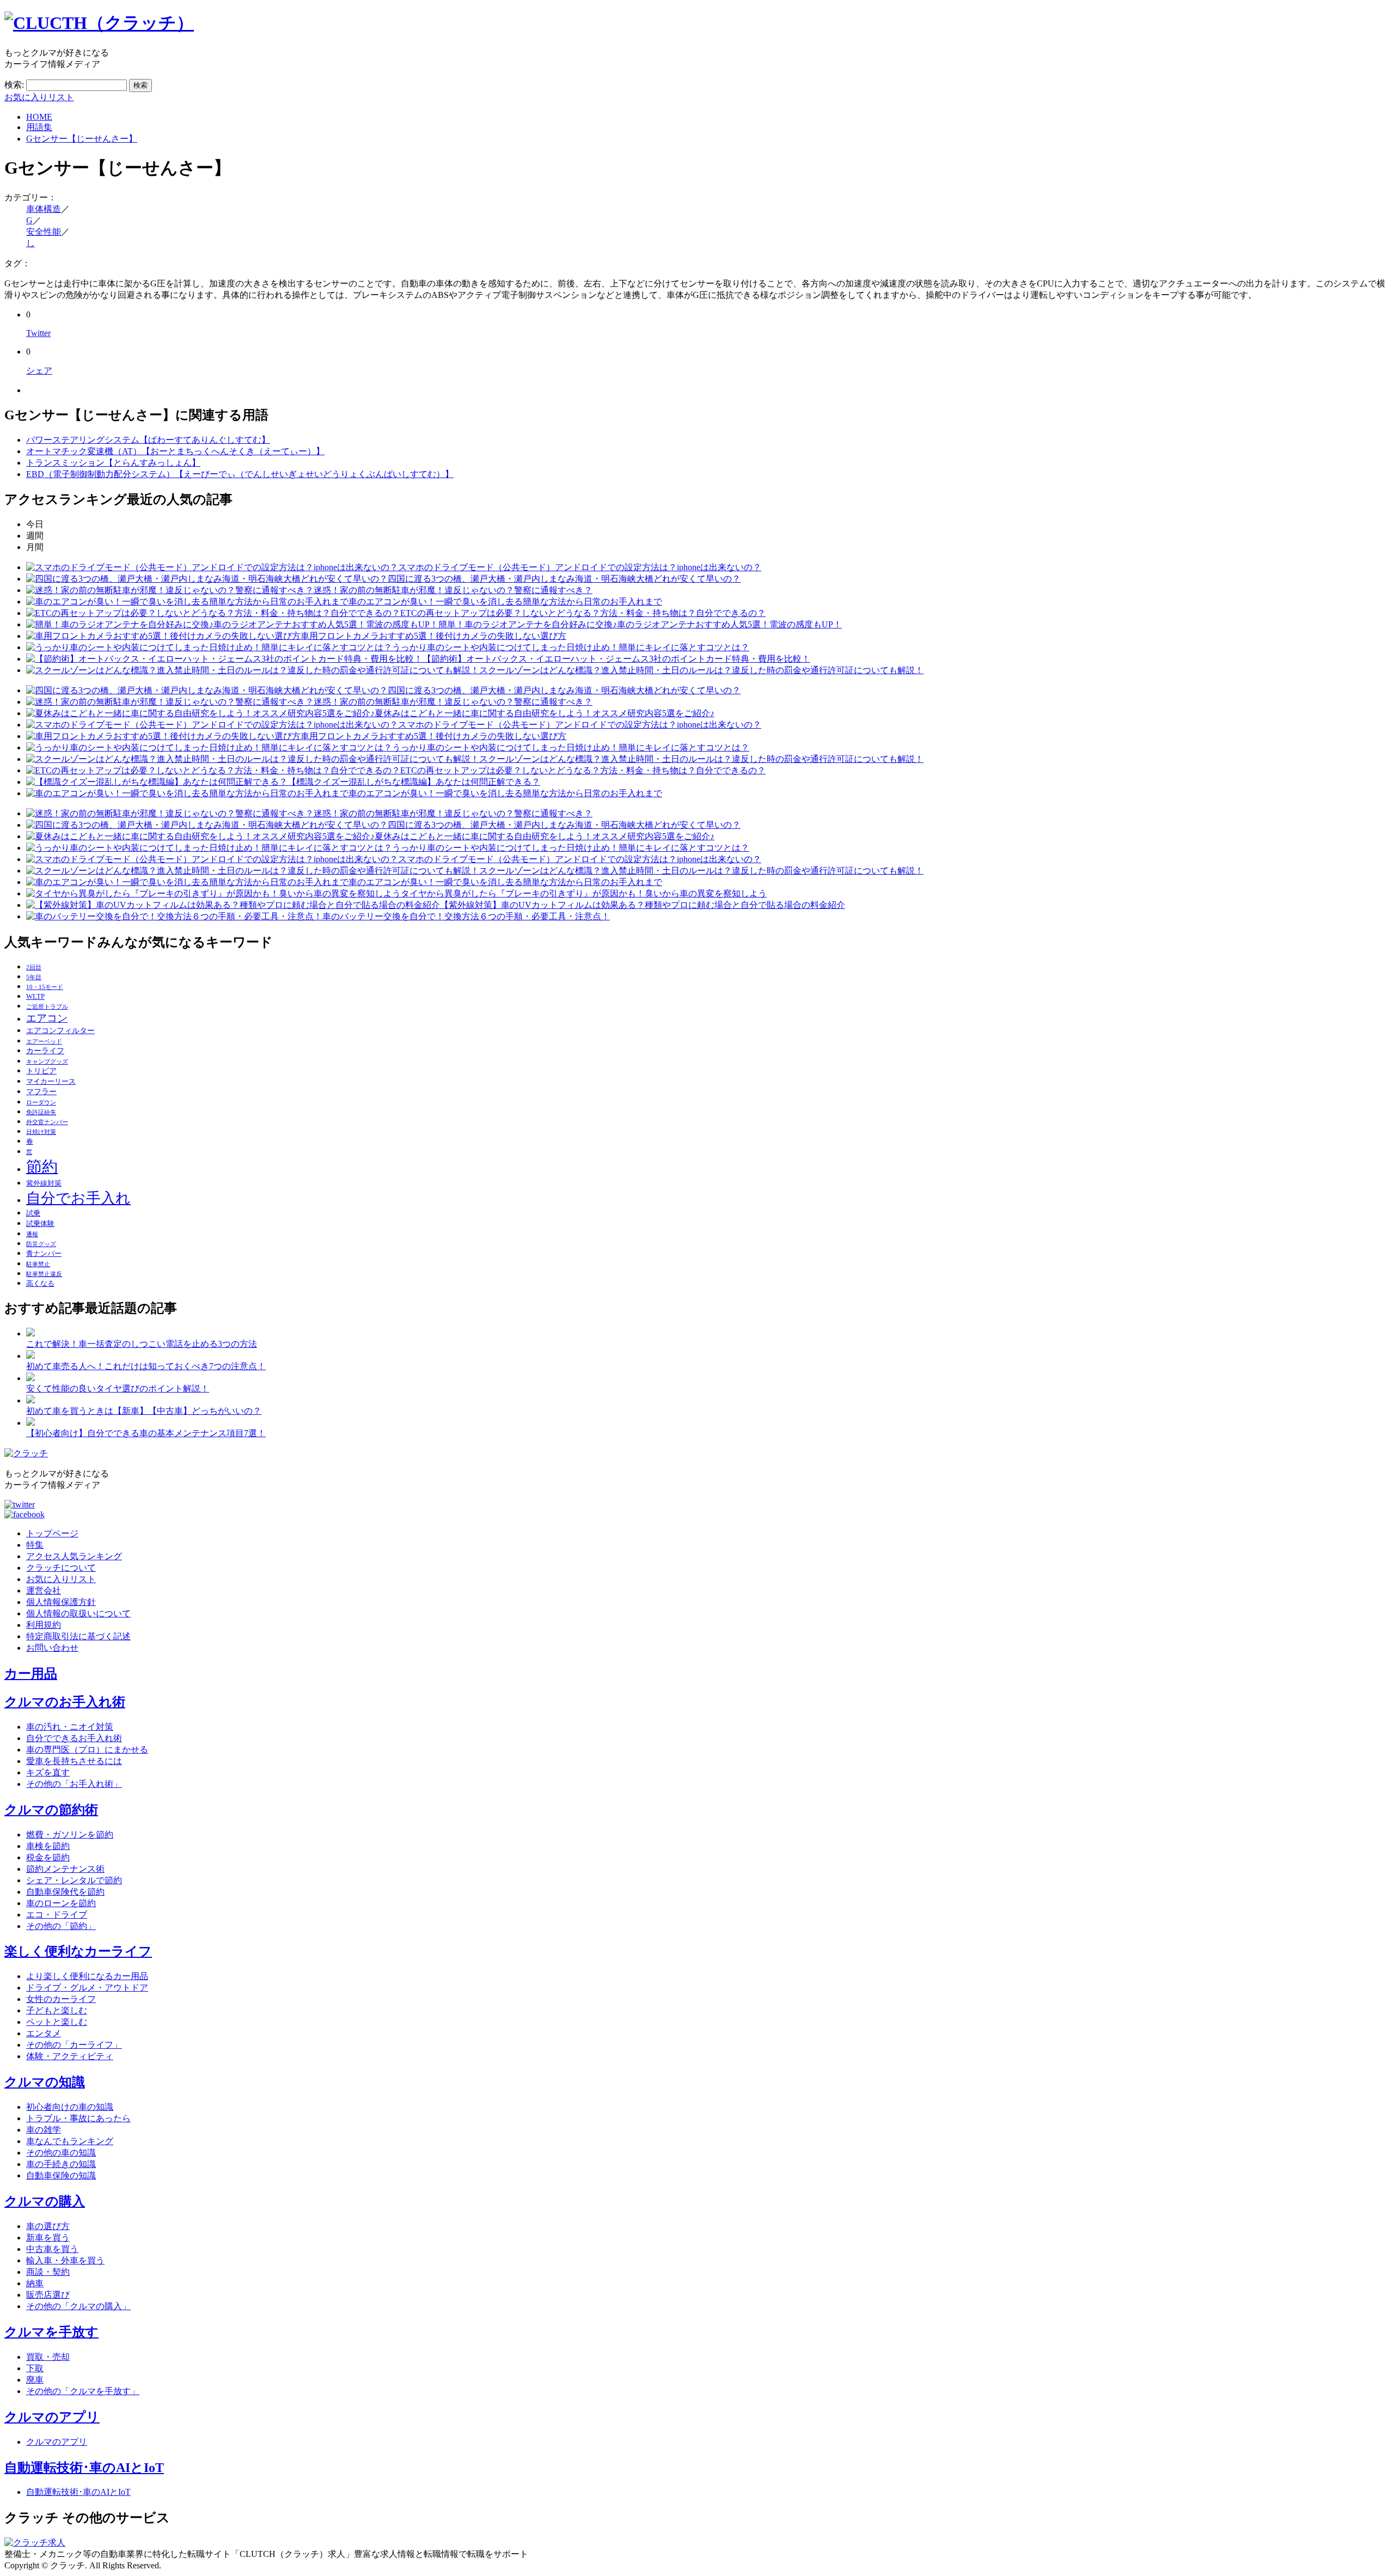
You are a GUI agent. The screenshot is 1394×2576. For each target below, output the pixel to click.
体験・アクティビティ (70, 2056)
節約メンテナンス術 (65, 1869)
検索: (14, 85)
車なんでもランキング (70, 2141)
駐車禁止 (38, 1264)
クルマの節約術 (51, 1810)
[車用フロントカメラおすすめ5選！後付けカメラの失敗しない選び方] (163, 636)
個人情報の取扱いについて (78, 1613)
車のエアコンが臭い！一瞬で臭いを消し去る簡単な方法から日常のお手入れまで (505, 602)
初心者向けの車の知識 (70, 2107)
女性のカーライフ (61, 1999)
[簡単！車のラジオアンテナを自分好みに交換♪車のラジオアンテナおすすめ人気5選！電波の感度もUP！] (232, 624)
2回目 (34, 967)
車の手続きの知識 (61, 2164)
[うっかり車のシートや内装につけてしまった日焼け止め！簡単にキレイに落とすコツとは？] (209, 647)
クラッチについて (61, 1568)
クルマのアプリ (52, 2417)
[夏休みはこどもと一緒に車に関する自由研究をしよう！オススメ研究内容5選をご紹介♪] (200, 713)
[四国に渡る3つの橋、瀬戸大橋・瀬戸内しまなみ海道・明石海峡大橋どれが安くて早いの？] (207, 579)
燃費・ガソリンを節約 (70, 1835)
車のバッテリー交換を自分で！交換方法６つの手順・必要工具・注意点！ (466, 916)
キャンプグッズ (47, 1062)
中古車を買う (52, 2249)
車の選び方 (48, 2226)
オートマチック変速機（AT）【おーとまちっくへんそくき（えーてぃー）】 (175, 451)
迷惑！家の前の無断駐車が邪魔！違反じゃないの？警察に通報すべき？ (453, 590)
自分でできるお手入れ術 (74, 1738)
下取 (35, 2368)
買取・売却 (48, 2357)
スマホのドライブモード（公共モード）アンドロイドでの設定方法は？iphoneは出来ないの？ (580, 567)
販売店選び (48, 2295)
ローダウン (41, 1103)
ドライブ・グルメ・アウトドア (87, 1988)
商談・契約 (48, 2272)
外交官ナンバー (47, 1122)
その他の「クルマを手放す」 (83, 2391)
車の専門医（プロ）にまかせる (87, 1750)
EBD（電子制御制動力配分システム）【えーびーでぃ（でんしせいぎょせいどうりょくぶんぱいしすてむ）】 (240, 474)
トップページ (52, 1533)
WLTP (35, 997)
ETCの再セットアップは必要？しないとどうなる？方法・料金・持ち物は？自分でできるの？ (583, 613)
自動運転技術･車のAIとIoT (84, 2468)
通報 (32, 1234)
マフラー (41, 1091)
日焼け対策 (41, 1132)
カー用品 (31, 1674)
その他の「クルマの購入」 (78, 2306)
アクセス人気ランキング (74, 1556)
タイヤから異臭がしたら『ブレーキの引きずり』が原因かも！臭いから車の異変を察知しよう (584, 893)
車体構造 (44, 209)
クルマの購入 (45, 2201)
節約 (42, 1167)
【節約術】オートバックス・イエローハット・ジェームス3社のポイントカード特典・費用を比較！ (616, 659)
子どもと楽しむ (57, 2010)
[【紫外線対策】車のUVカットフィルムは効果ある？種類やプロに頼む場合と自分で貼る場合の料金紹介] (233, 905)
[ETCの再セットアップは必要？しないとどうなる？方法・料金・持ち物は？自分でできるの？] (213, 613)
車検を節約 (48, 1846)
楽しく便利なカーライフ (78, 1951)
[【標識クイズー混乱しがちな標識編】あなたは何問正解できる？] (157, 782)
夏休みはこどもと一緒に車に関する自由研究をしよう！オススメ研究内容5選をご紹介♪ (545, 713)
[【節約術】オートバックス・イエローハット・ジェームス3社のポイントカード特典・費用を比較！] (224, 659)
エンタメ (44, 2033)
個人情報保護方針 (61, 1602)
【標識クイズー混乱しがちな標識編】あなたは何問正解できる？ (414, 782)
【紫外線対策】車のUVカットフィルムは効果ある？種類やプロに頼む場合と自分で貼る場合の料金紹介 (643, 905)
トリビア (41, 1071)
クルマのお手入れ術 (65, 1702)
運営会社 (44, 1591)
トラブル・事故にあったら (78, 2118)
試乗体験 (40, 1224)
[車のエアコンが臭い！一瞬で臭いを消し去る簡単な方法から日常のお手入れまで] (187, 602)
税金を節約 (48, 1857)
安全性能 (44, 232)
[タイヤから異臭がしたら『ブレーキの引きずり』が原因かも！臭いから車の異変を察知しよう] (213, 893)
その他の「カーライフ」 (74, 2045)
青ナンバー (44, 1254)
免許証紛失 (41, 1112)
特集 (35, 1545)
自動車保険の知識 (61, 2175)
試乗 (33, 1213)
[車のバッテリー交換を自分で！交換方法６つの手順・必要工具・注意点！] (174, 916)
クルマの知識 (45, 2082)
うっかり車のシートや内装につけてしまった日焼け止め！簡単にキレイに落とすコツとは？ (571, 647)
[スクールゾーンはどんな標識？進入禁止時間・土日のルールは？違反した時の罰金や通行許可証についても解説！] (253, 670)
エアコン (47, 1018)
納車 (35, 2283)
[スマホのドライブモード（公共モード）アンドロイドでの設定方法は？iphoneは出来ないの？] (212, 567)
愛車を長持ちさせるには (74, 1761)
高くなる (40, 1284)
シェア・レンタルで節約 (74, 1880)
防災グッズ (41, 1244)
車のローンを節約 (61, 1903)
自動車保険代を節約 (65, 1892)
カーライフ (45, 1051)
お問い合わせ (52, 1648)
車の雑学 (44, 2130)
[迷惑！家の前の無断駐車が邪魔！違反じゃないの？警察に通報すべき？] (170, 590)
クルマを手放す (51, 2332)
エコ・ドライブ (57, 1915)
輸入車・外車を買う (65, 2260)
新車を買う (48, 2238)
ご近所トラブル (47, 1007)
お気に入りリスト (39, 97)
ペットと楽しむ (57, 2022)
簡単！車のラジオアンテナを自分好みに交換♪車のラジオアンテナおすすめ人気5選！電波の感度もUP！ (640, 624)
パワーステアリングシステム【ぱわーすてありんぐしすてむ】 (148, 440)
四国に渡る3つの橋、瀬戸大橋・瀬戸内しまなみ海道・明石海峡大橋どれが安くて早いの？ (564, 579)
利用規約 (44, 1625)
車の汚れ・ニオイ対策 (70, 1727)
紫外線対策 (44, 1183)
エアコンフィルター (60, 1030)
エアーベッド (44, 1042)
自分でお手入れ (78, 1198)
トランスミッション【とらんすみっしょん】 (113, 463)
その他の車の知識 (61, 2153)
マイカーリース (51, 1082)
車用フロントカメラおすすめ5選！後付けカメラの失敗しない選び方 (433, 636)
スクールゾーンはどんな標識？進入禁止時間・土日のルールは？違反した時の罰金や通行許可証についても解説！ (701, 670)
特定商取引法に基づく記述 (78, 1636)
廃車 (35, 2380)
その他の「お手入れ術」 (74, 1784)
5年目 (34, 977)
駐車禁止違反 (44, 1274)
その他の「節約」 (61, 1926)
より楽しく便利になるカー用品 (87, 1976)
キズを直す (48, 1772)
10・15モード (45, 987)
